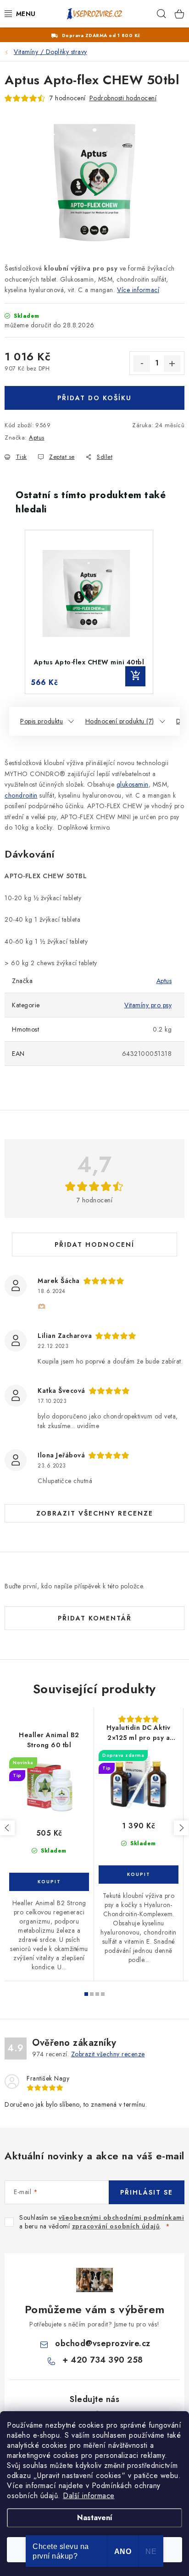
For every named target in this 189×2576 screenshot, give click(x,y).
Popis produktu (42, 721)
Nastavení (95, 2518)
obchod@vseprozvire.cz (103, 2343)
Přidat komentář (95, 1618)
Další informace (89, 2496)
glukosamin (133, 784)
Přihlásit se (147, 2192)
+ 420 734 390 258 (103, 2360)
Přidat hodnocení (94, 1245)
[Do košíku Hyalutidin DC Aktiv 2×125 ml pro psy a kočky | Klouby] (139, 1875)
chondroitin (21, 795)
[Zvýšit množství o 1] (172, 364)
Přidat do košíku (94, 398)
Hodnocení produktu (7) (120, 721)
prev (7, 1828)
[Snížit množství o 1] (142, 364)
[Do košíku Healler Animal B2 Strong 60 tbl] (49, 1882)
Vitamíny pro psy (148, 1005)
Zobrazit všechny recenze (95, 1513)
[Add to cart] (135, 676)
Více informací (138, 290)
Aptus (37, 437)
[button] (14, 612)
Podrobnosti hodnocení (123, 98)
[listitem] (89, 612)
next (181, 1828)
